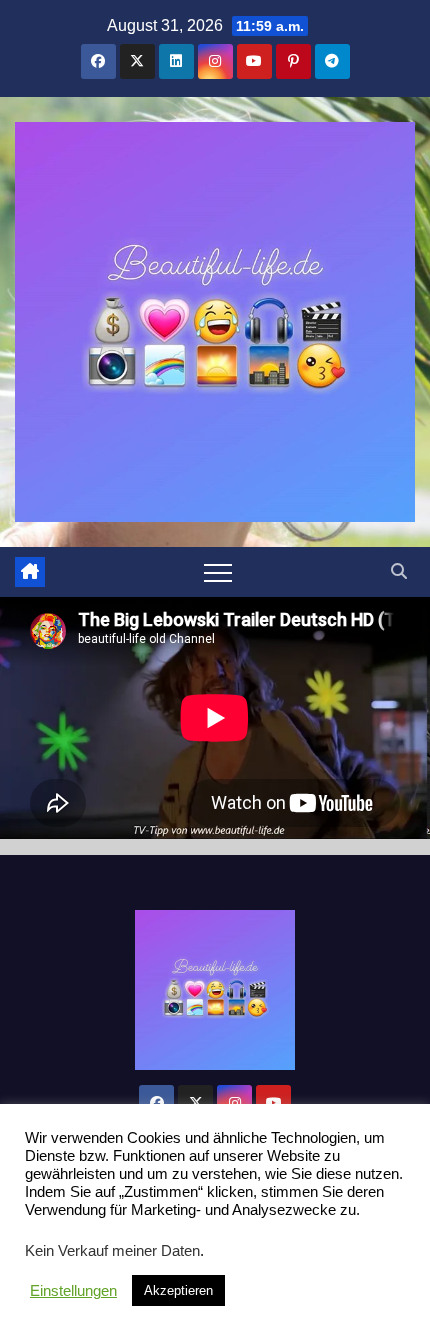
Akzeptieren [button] (178, 1290)
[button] (399, 571)
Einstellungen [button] (73, 1291)
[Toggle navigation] (218, 572)
